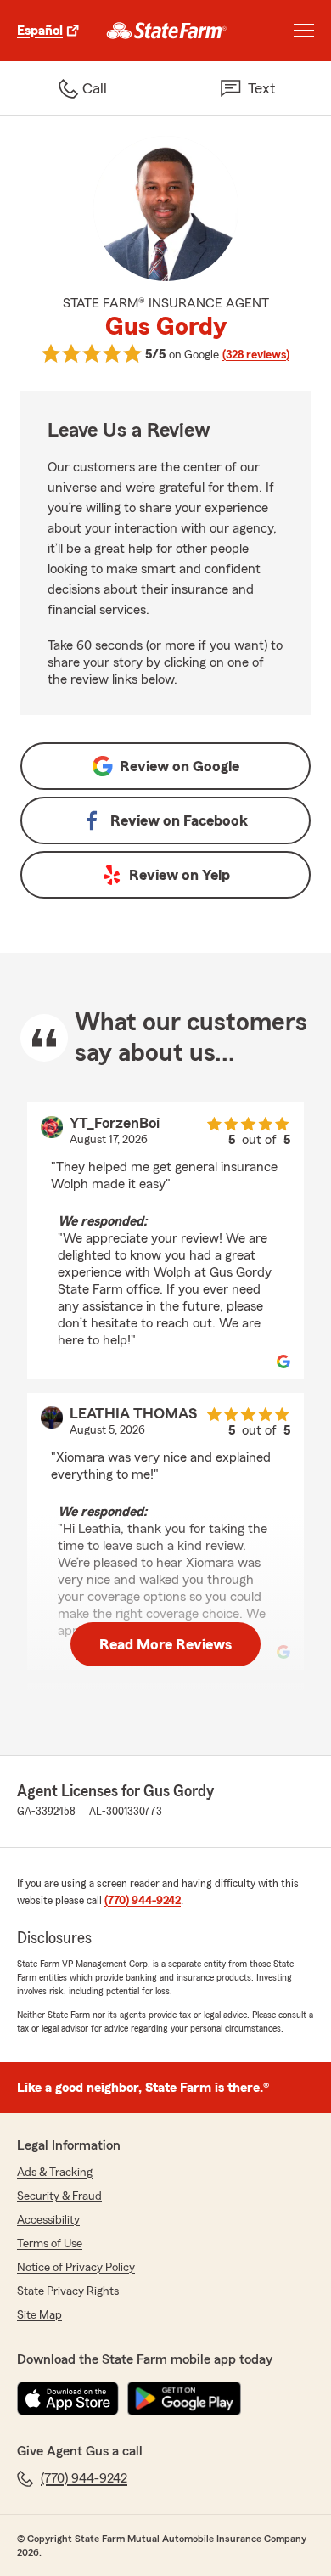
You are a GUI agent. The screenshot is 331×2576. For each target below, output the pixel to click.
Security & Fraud (59, 2196)
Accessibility (48, 2220)
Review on (180, 766)
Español (40, 31)
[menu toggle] (304, 31)
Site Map (39, 2315)
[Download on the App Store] (68, 2398)
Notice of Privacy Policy (76, 2268)
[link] (167, 31)
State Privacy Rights (68, 2291)
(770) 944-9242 (143, 1901)
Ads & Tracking (55, 2173)
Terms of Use (50, 2244)
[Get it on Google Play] (184, 2398)
